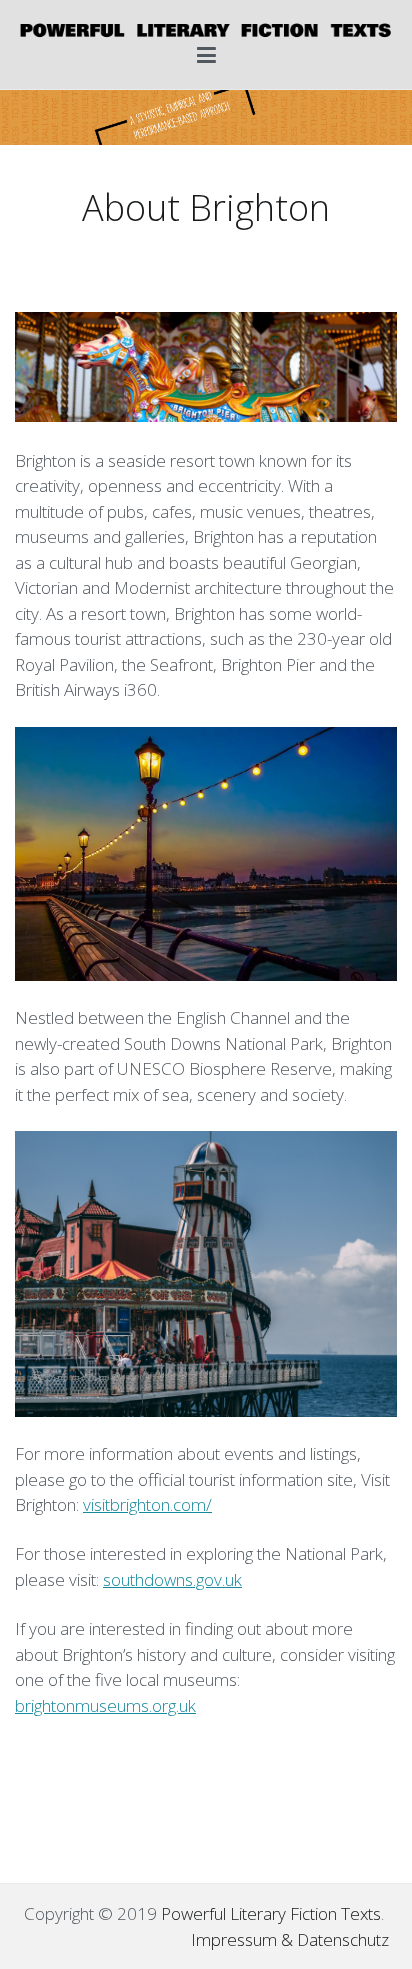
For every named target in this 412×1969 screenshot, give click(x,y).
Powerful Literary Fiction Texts (271, 1913)
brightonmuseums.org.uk (105, 1705)
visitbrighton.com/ (147, 1504)
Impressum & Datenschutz (290, 1939)
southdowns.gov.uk (172, 1579)
